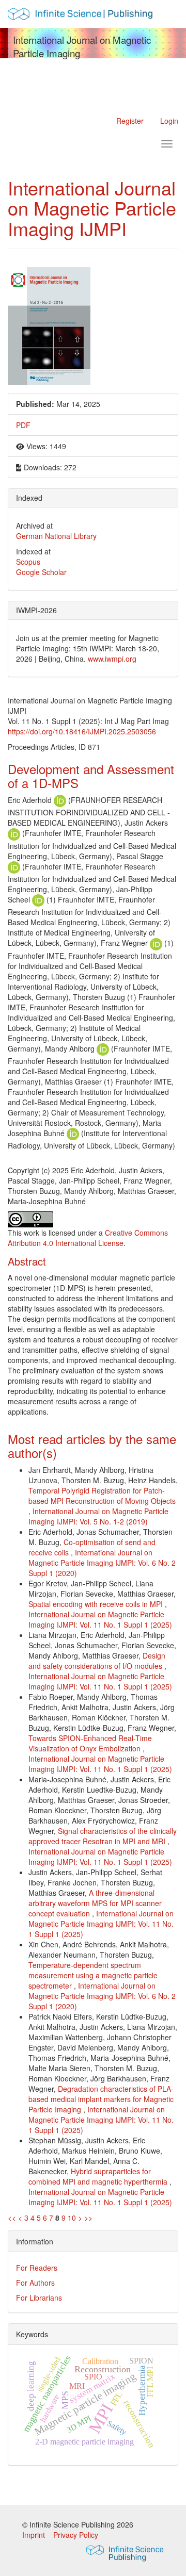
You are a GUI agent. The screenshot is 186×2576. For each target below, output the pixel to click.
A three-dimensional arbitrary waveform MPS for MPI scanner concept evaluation (95, 1903)
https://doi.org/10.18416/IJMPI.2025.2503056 (82, 731)
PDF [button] (23, 425)
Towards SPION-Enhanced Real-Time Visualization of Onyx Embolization (90, 1743)
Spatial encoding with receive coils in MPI (97, 1604)
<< (12, 2218)
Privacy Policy (76, 2535)
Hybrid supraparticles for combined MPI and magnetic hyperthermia (99, 2176)
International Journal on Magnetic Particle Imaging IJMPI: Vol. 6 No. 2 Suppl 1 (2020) (102, 1563)
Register (130, 121)
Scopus (28, 562)
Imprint (35, 2535)
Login (169, 121)
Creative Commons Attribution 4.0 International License (88, 1238)
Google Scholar (41, 572)
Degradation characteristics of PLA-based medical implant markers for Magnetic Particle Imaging (101, 2099)
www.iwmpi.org (112, 659)
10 (72, 2218)
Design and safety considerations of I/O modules (97, 1661)
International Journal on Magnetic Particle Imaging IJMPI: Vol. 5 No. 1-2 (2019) (98, 1516)
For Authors (35, 2283)
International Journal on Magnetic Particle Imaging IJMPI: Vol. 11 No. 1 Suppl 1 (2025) (100, 1619)
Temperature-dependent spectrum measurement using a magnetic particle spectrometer (93, 1975)
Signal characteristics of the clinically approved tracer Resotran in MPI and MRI (103, 1836)
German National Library (56, 536)
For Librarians (39, 2298)
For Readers (37, 2268)
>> (88, 2218)
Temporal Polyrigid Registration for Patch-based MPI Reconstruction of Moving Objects (102, 1496)
